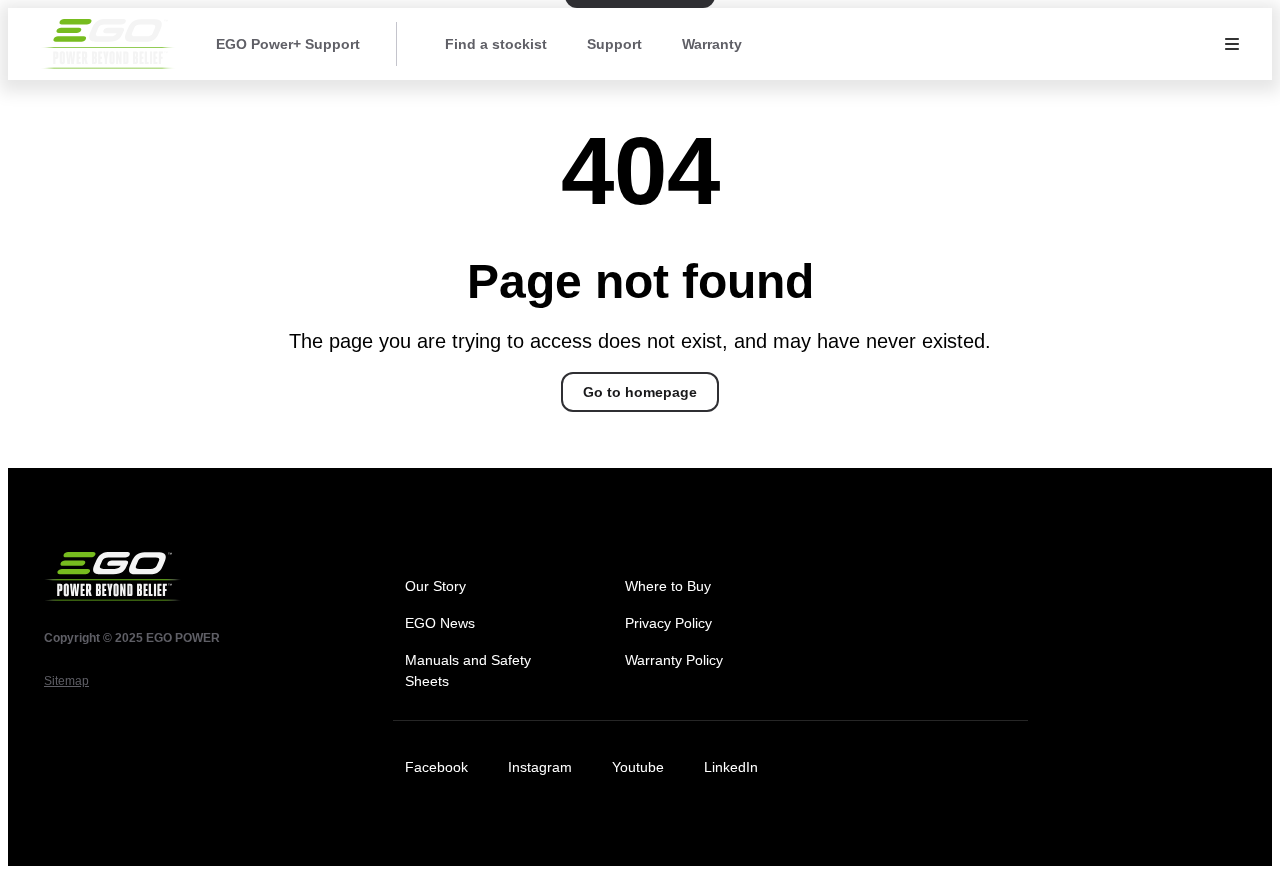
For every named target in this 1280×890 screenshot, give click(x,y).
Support (614, 44)
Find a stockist (496, 44)
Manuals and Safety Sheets (468, 670)
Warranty (712, 44)
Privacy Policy (668, 623)
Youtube (638, 767)
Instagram (540, 767)
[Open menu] (1232, 44)
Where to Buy (668, 586)
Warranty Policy (674, 660)
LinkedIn (731, 767)
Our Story (435, 586)
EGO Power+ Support (288, 44)
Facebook (436, 767)
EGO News (440, 623)
